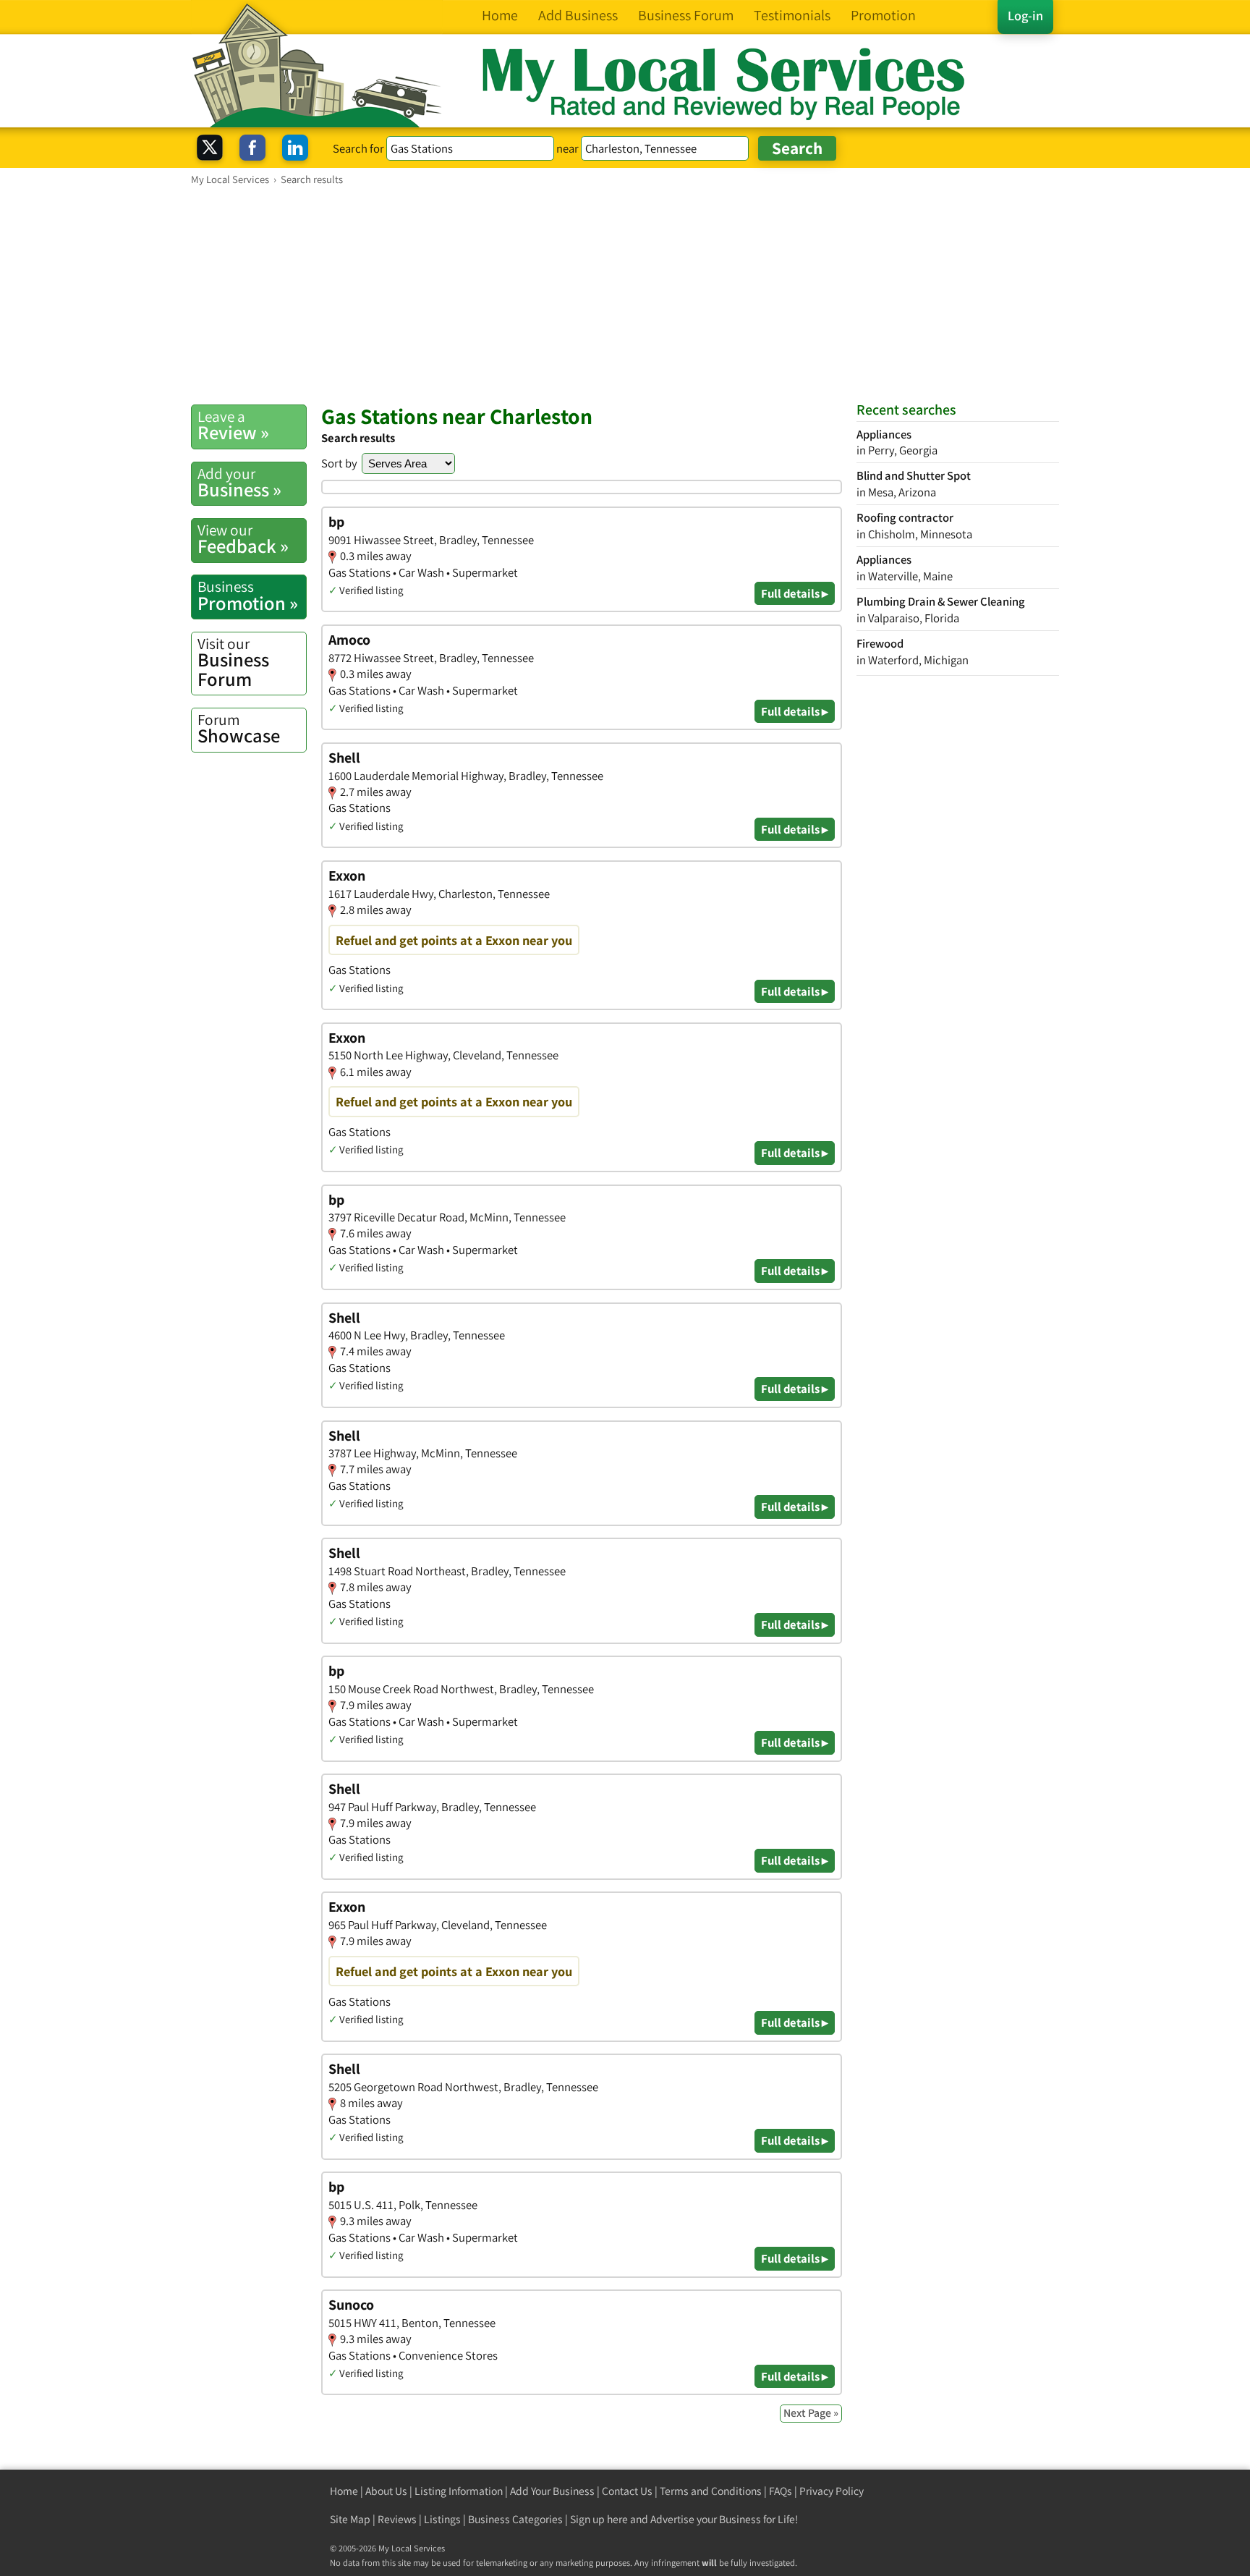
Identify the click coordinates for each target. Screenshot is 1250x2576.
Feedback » (243, 539)
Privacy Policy (832, 2491)
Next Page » (811, 2413)
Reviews (397, 2519)
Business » (239, 483)
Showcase (239, 729)
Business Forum (233, 662)
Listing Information (459, 2491)
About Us (386, 2491)
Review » (233, 425)
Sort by (339, 463)
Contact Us (627, 2491)
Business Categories (515, 2519)
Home (344, 2491)
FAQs (781, 2491)
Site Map (350, 2519)
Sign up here (599, 2519)
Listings (442, 2519)
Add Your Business (552, 2491)
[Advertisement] (625, 295)
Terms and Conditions (711, 2491)
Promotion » (248, 596)
